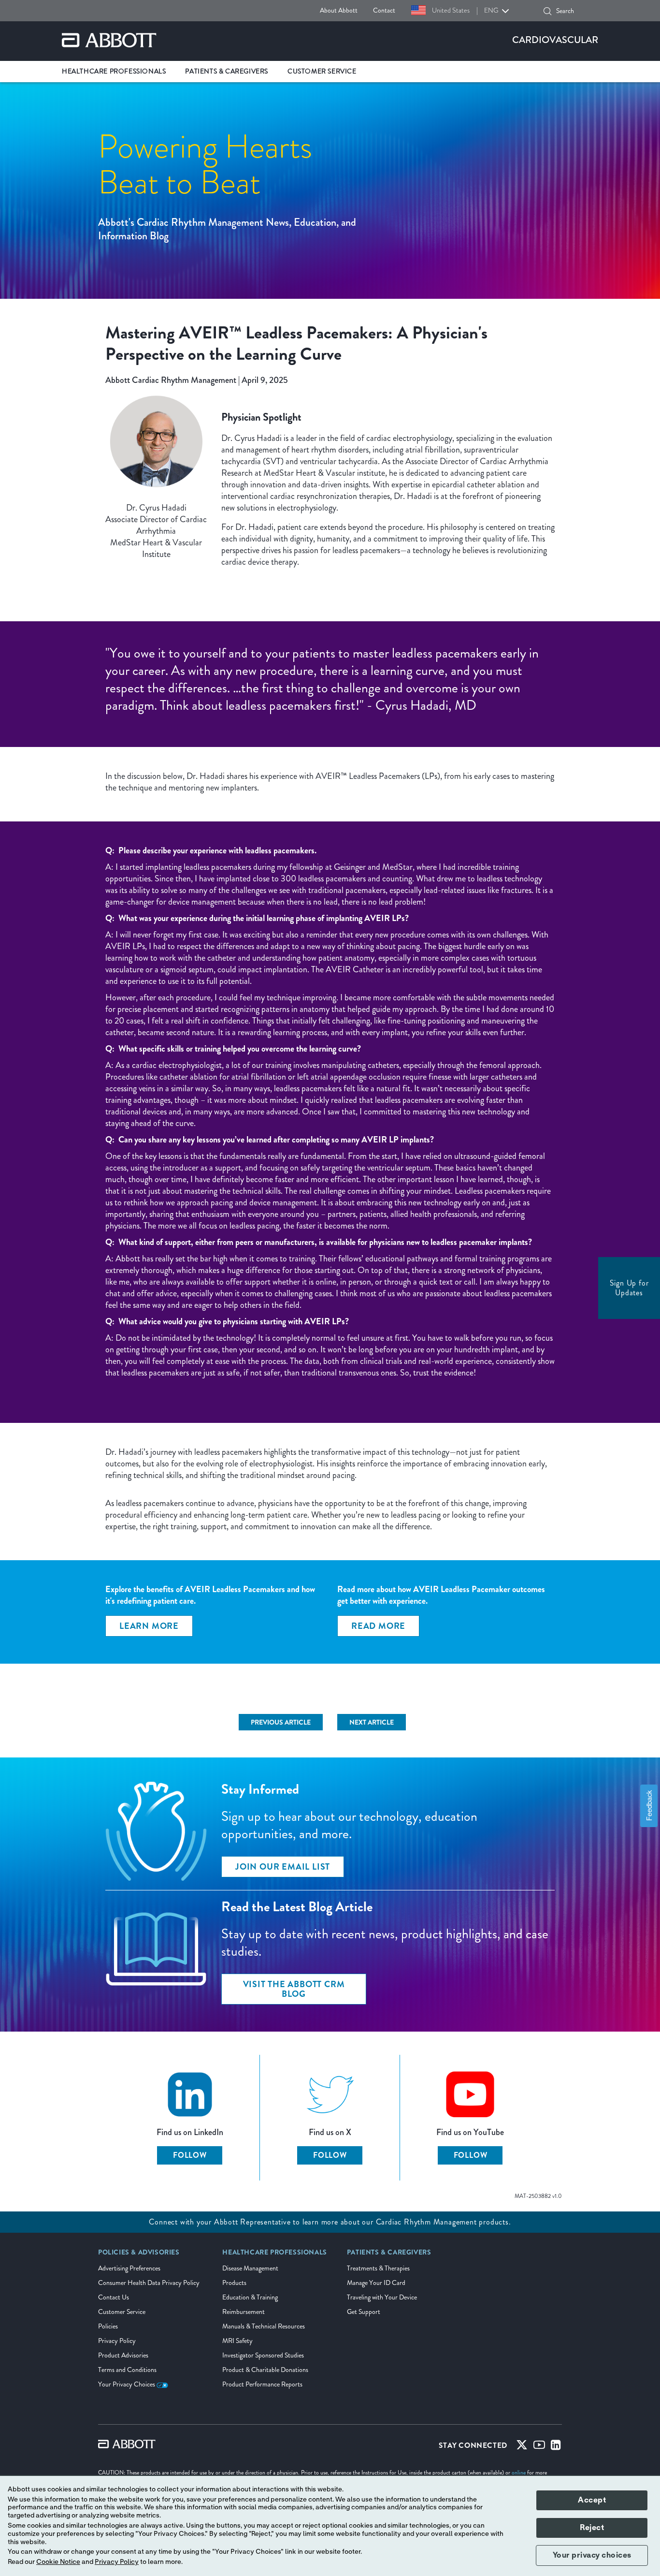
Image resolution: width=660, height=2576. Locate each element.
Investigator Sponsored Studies (263, 2355)
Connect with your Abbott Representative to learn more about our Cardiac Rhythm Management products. (330, 2222)
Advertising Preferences (129, 2268)
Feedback (649, 1806)
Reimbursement (244, 2312)
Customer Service (122, 2312)
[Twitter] (522, 2447)
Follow (190, 2155)
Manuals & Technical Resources (264, 2326)
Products (234, 2283)
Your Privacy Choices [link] (127, 2384)
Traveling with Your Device (382, 2297)
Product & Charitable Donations (265, 2370)
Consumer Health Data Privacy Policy (149, 2283)
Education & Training (250, 2297)
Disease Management (250, 2268)
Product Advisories (123, 2355)
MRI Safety (237, 2341)
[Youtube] (539, 2447)
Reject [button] (592, 2528)
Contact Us (114, 2297)
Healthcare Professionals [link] (114, 71)
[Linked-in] (556, 2447)
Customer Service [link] (322, 71)
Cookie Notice (58, 2562)
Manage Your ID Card (376, 2283)
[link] (378, 1626)
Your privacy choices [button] (592, 2555)
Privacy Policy (117, 2341)
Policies (108, 2326)
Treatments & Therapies (378, 2268)
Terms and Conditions (127, 2370)
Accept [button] (592, 2500)
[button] (547, 11)
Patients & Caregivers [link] (227, 71)
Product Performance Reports (262, 2384)
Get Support (364, 2312)
